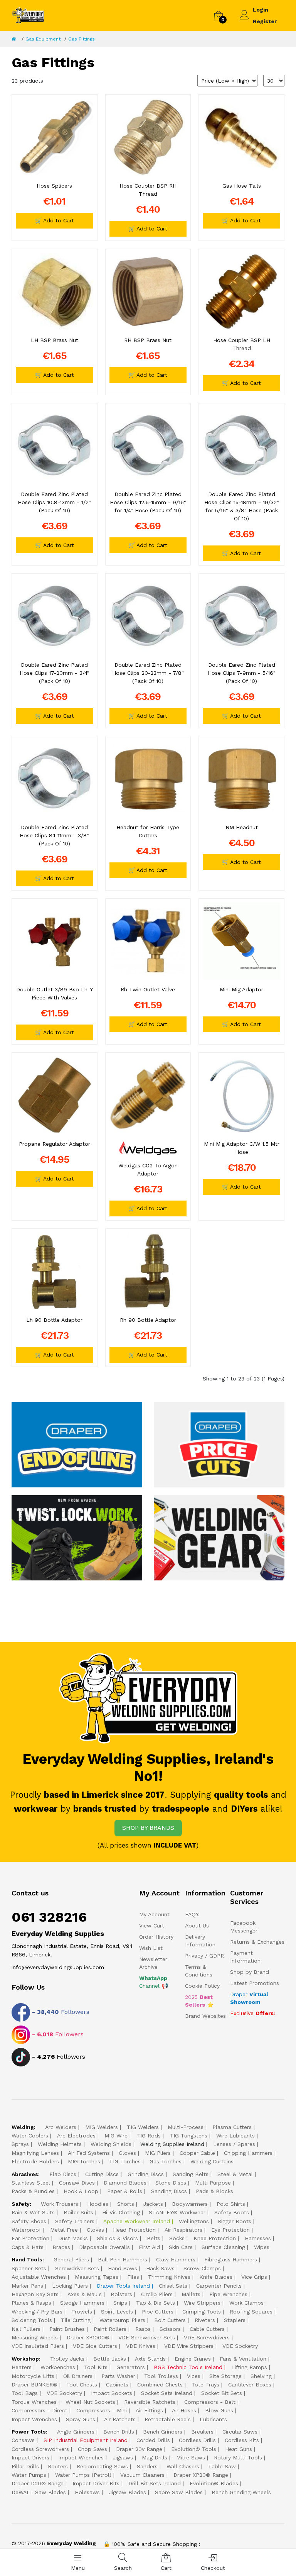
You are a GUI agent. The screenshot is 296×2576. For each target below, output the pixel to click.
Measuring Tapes (97, 2277)
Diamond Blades (125, 2183)
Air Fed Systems (89, 2153)
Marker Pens (27, 2286)
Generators (131, 2367)
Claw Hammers (176, 2259)
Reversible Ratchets (150, 2402)
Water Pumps (29, 2475)
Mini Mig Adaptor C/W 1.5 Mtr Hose (242, 1148)
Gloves (127, 2153)
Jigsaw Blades (127, 2492)
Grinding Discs (146, 2174)
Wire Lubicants (235, 2136)
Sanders (147, 2466)
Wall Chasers (183, 2466)
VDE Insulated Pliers (38, 2346)
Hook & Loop (81, 2191)
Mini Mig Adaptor (241, 989)
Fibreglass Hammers (231, 2259)
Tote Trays (205, 2385)
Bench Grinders (163, 2432)
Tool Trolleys (161, 2376)
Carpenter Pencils (219, 2286)
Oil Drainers (78, 2376)
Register (265, 21)
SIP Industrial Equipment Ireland (86, 2440)
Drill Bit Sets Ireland (155, 2483)
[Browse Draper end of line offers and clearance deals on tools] (77, 1444)
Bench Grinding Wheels (241, 2492)
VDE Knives (141, 2346)
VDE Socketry (240, 2346)
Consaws (23, 2440)
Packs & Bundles (33, 2191)
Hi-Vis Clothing (121, 2212)
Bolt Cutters (170, 2320)
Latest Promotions (255, 1983)
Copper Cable (197, 2153)
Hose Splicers (54, 186)
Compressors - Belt (210, 2402)
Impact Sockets (112, 2393)
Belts (154, 2238)
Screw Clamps (202, 2268)
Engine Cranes (193, 2359)
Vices (194, 2376)
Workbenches (58, 2367)
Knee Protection (215, 2238)
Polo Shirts (231, 2204)
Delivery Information (200, 1941)
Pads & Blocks (214, 2191)
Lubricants (213, 2419)
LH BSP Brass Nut (55, 340)
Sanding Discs (169, 2191)
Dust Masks (73, 2238)
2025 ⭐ (199, 2001)
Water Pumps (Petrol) (83, 2475)
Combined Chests (160, 2385)
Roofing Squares (251, 2312)
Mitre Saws (191, 2457)
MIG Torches (84, 2161)
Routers (58, 2466)
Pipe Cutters (158, 2312)
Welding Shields (111, 2144)
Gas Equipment (43, 39)
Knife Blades (216, 2277)
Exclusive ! (253, 2013)
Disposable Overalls (104, 2247)
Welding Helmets (60, 2144)
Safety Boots (232, 2212)
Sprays (20, 2144)
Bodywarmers (190, 2204)
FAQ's (192, 1914)
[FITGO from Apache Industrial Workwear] (77, 1537)
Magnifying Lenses (35, 2153)
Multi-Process (186, 2127)
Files (133, 2277)
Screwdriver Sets (77, 2268)
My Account (154, 1914)
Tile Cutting (76, 2320)
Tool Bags (25, 2393)
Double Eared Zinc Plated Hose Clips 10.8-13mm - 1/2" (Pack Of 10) (54, 502)
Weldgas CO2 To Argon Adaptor (148, 1169)
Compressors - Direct (40, 2410)
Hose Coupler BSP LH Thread (242, 344)
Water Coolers (30, 2136)
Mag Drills (155, 2457)
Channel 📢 (154, 1982)
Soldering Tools (32, 2320)
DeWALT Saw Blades (39, 2492)
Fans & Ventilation (243, 2359)
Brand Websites (205, 2016)
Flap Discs (63, 2174)
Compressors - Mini (102, 2410)
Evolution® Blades (214, 2483)
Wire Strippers (202, 2303)
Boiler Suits (78, 2212)
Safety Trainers (75, 2221)
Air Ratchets (120, 2419)
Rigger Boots (235, 2221)
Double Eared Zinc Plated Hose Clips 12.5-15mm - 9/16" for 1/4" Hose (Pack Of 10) (148, 502)
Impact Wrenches (34, 2419)
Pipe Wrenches (228, 2294)
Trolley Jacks (67, 2359)
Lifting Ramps (249, 2367)
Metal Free (64, 2230)
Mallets (191, 2294)
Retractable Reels (168, 2419)
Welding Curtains (212, 2161)
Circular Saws (240, 2432)
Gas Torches (166, 2161)
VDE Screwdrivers (207, 2337)
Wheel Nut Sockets (90, 2402)
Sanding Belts (191, 2174)
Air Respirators (183, 2230)
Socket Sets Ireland (167, 2393)
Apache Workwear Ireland (137, 2221)
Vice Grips (254, 2277)
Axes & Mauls (85, 2294)
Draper (249, 1998)
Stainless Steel (31, 2183)
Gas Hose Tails (242, 186)
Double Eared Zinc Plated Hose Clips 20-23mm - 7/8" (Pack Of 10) (148, 673)
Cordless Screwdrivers (40, 2449)
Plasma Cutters (232, 2127)
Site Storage (225, 2376)
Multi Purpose (213, 2183)
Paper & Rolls (125, 2191)
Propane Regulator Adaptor (55, 1144)
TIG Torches (125, 2161)
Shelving (261, 2376)
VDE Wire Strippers (189, 2346)
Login (261, 10)
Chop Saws (92, 2449)
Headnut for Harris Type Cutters (148, 831)
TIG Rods (149, 2136)
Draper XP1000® (88, 2337)
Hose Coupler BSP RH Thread (148, 190)
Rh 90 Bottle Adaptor (148, 1320)
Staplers (235, 2320)
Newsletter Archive (153, 1963)
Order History (156, 1937)
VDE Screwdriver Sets (147, 2337)
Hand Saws (123, 2268)
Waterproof (26, 2230)
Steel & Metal (235, 2174)
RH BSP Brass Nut (148, 340)
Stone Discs (171, 2183)
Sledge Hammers (82, 2303)
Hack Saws (160, 2268)
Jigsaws (123, 2457)
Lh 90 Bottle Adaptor (54, 1320)
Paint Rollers (110, 2329)
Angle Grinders (76, 2432)
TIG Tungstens (188, 2136)
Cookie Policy (202, 1986)
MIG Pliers (158, 2153)
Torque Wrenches (34, 2402)
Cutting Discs (102, 2174)
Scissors (170, 2329)
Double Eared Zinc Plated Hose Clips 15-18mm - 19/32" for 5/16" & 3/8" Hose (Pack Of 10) (242, 506)
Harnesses (258, 2238)
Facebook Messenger (244, 1927)
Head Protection (134, 2230)
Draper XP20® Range (201, 2475)
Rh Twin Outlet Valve (148, 989)
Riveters (205, 2320)
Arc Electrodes (76, 2136)
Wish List (151, 1948)
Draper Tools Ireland (123, 2286)
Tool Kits (96, 2367)
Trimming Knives (169, 2277)
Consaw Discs (77, 2183)
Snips (120, 2303)
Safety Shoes (29, 2221)
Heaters (22, 2367)
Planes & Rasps (31, 2303)
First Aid (149, 2247)
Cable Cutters (207, 2329)
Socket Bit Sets (222, 2393)
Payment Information (245, 1957)
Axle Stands (150, 2359)
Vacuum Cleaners (142, 2475)
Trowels (82, 2312)
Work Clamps (246, 2303)
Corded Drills (153, 2440)
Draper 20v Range (139, 2449)
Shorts (126, 2204)
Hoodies (98, 2204)
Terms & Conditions (199, 1971)
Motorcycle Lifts (33, 2376)
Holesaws (87, 2492)
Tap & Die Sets (156, 2303)
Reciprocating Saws (102, 2466)
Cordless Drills (197, 2440)
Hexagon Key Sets (35, 2294)
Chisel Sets (173, 2286)
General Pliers (71, 2259)
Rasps (143, 2329)
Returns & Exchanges (257, 1942)
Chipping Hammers (248, 2153)
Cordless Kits (242, 2440)
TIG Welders (143, 2127)
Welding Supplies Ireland (172, 2144)
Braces (61, 2247)
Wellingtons (194, 2221)
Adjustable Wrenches (39, 2277)
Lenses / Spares (234, 2144)
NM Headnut (242, 827)
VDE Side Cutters (95, 2346)
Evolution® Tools (194, 2449)
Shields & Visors (117, 2238)
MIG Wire (116, 2136)
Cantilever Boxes (250, 2385)
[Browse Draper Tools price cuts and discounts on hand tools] (219, 1444)
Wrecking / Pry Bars (37, 2312)
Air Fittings (149, 2410)
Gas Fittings (82, 39)
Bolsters (121, 2294)
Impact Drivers (30, 2457)
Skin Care (181, 2247)
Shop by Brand (250, 1972)
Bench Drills (119, 2432)
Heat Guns (239, 2449)
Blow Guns (219, 2410)
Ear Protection (30, 2238)
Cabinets (117, 2385)
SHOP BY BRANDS (148, 1828)
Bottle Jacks (110, 2359)
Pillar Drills (25, 2466)
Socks (177, 2238)
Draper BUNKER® (34, 2385)
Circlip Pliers (157, 2294)
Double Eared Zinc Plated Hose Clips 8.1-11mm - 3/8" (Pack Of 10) (54, 835)
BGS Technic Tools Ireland (188, 2367)
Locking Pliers (70, 2286)
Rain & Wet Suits (33, 2212)
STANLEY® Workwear (177, 2212)
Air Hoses (184, 2410)
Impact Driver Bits (96, 2483)
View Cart (152, 1926)
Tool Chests (82, 2385)
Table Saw (222, 2466)
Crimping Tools (202, 2312)
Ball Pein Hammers (123, 2259)
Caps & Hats (28, 2247)
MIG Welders (102, 2127)
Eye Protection (230, 2230)
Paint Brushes (67, 2329)
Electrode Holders (35, 2161)
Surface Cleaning (223, 2247)
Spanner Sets (29, 2268)
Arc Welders (61, 2127)
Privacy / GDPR (204, 1956)
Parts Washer (118, 2376)
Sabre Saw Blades (179, 2492)
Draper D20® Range (38, 2483)
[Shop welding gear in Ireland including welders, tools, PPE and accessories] (219, 1537)
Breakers (202, 2432)
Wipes (262, 2247)
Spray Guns (81, 2419)
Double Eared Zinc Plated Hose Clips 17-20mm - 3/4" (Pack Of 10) (55, 673)
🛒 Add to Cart (55, 220)
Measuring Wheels (35, 2337)
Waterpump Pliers (122, 2320)
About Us (197, 1926)
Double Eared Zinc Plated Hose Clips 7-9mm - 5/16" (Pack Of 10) (242, 673)
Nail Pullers (26, 2329)
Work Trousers (60, 2204)
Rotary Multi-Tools (238, 2457)
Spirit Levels (117, 2312)
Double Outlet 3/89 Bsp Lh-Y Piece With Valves (55, 993)
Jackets (153, 2204)
